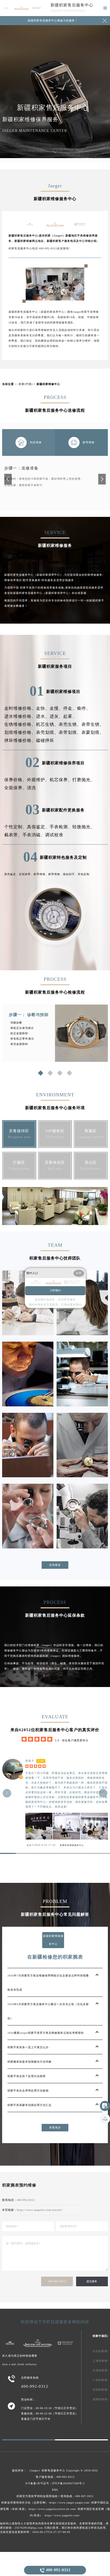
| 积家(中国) (25, 384)
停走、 (70, 708)
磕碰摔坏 (45, 740)
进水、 (43, 716)
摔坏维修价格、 (20, 740)
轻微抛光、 (84, 827)
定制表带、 (26, 874)
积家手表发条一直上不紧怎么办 (28, 2047)
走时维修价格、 (20, 708)
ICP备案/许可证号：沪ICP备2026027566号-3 (55, 2483)
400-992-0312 (57, 2281)
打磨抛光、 (84, 780)
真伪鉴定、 (12, 874)
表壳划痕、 (47, 732)
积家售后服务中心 (53, 2470)
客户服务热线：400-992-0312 (55, 2477)
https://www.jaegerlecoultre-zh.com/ (53, 2509)
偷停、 (84, 708)
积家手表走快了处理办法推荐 (27, 2076)
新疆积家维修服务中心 (72, 1845)
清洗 (32, 788)
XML (55, 2490)
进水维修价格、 (20, 716)
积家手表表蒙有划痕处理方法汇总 (30, 2105)
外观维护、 (38, 780)
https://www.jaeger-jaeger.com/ (70, 2503)
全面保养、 (16, 788)
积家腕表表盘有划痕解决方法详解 (30, 2062)
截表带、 (13, 835)
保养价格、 (16, 780)
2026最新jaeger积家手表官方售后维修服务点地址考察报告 (46, 2033)
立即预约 (55, 1290)
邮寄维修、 (41, 874)
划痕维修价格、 (20, 732)
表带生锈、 (93, 724)
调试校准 (54, 835)
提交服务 (92, 2281)
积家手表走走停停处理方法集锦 (28, 2091)
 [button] (103, 1793)
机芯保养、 (61, 780)
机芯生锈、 (47, 724)
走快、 (43, 708)
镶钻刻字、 (70, 874)
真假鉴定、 (38, 827)
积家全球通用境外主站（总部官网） (25, 2503)
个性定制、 (16, 827)
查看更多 (55, 2127)
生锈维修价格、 (20, 724)
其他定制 (84, 874)
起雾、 (70, 716)
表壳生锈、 (70, 724)
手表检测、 (61, 827)
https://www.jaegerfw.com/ (62, 2515)
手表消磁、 (34, 835)
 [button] (7, 1793)
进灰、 (56, 716)
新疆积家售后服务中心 (72, 5)
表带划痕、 (70, 732)
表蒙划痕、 (93, 732)
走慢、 (56, 708)
